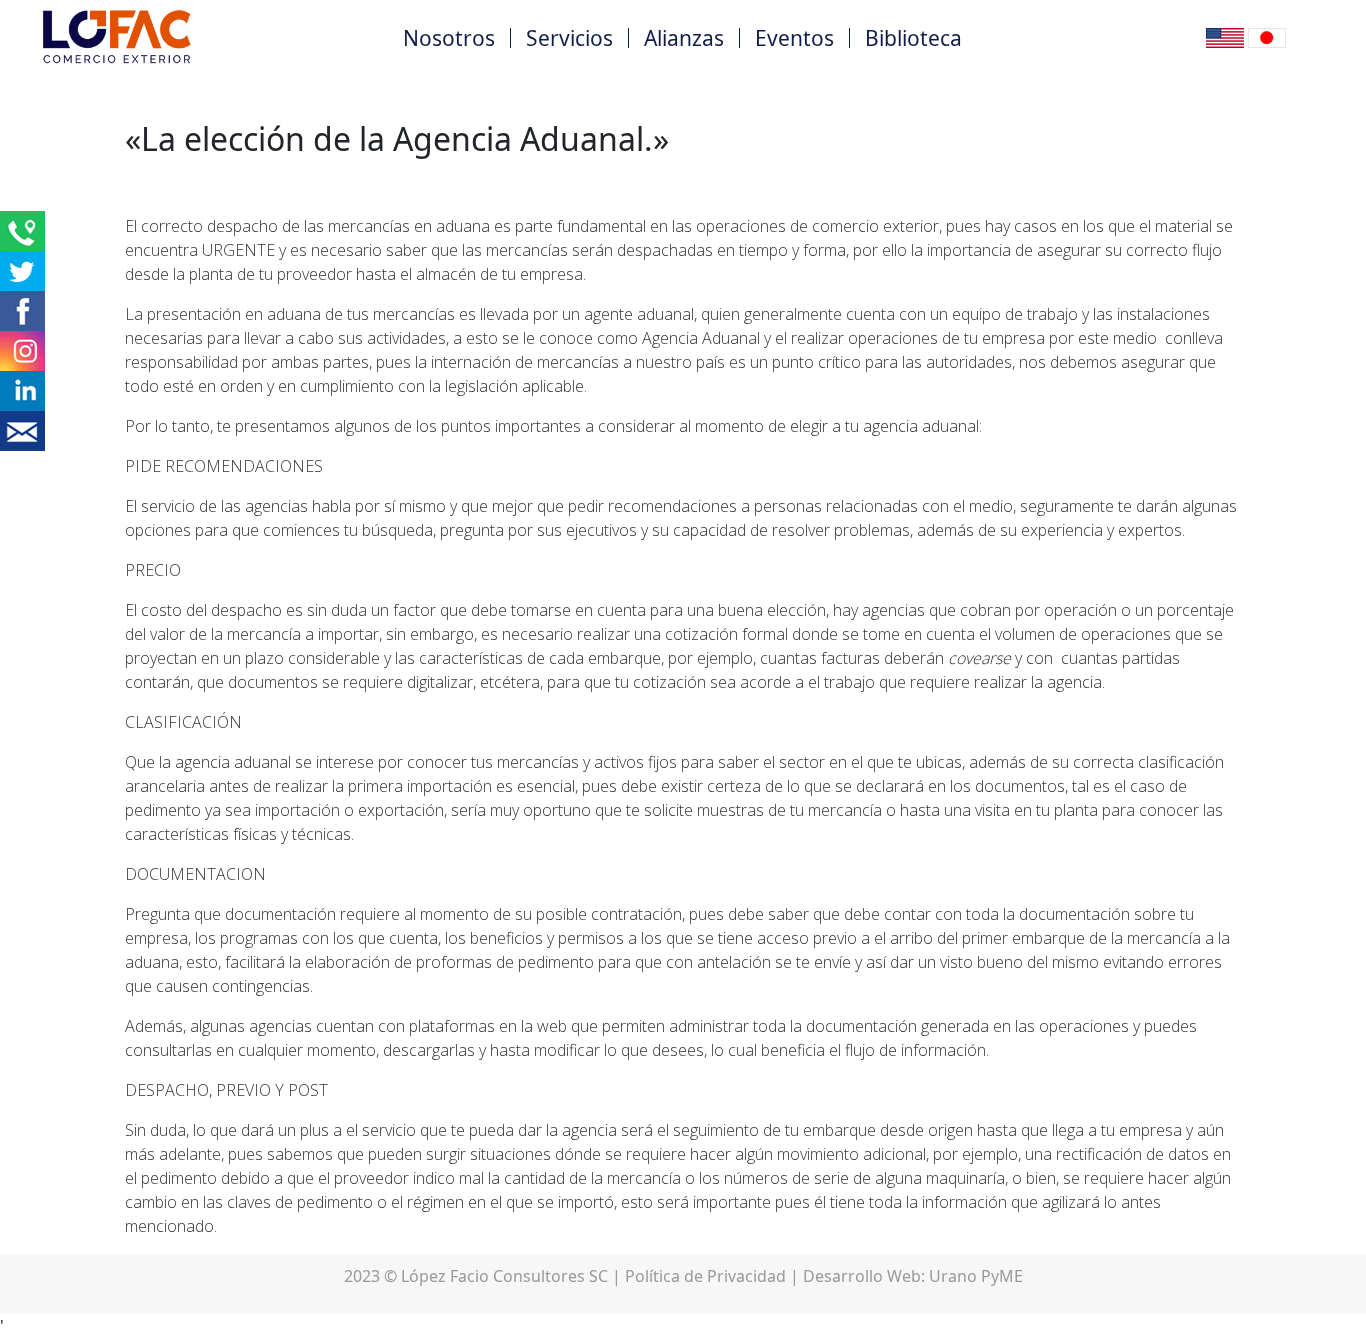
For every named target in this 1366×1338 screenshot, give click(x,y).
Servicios (569, 38)
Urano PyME (976, 1276)
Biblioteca (913, 38)
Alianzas (684, 38)
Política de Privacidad (705, 1276)
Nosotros (449, 38)
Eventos (794, 38)
